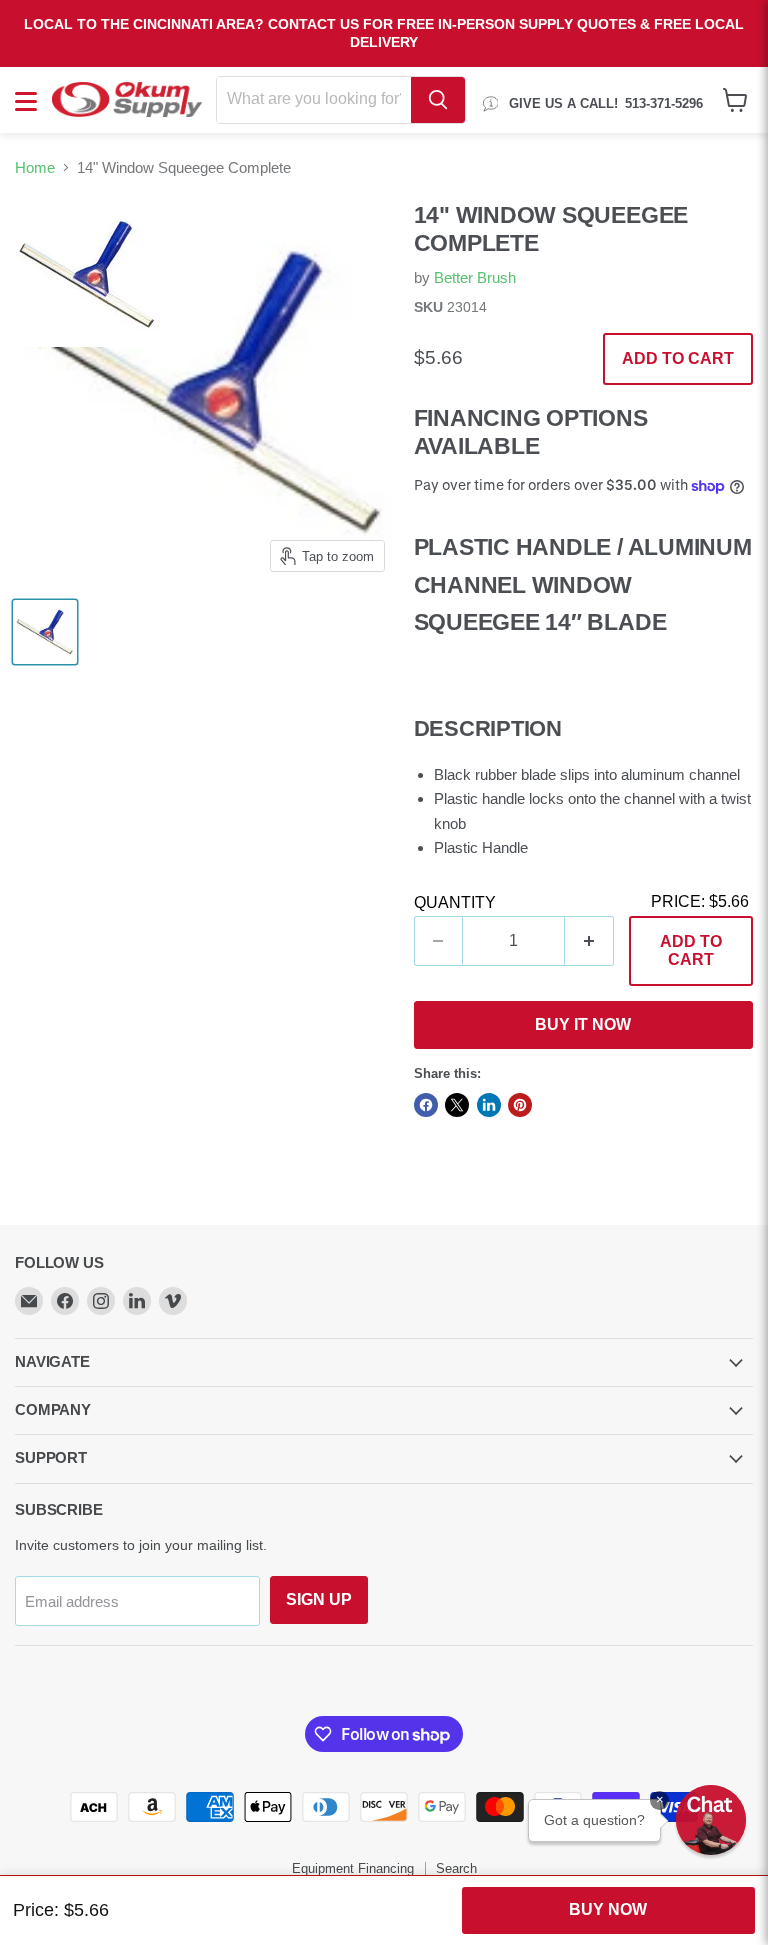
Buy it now (583, 1024)
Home (35, 167)
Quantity (455, 902)
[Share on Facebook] (426, 1105)
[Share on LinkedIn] (489, 1105)
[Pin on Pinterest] (520, 1105)
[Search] (438, 100)
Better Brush (475, 277)
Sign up (319, 1599)
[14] (45, 632)
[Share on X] (457, 1105)
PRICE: (700, 901)
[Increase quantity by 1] (589, 941)
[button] (711, 1820)
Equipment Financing (353, 1868)
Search (456, 1868)
